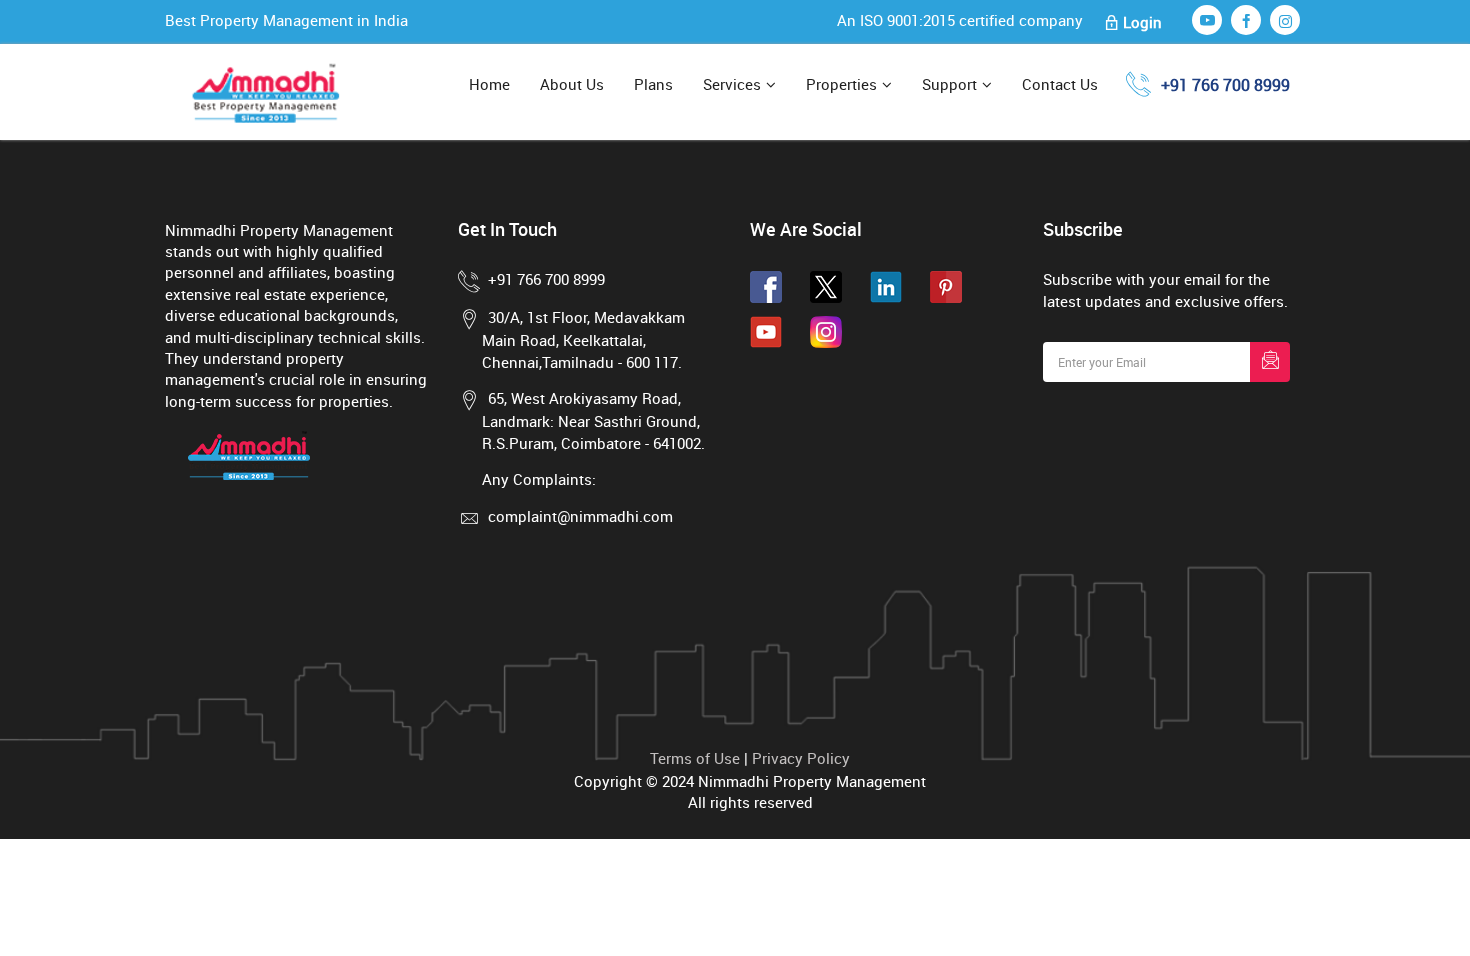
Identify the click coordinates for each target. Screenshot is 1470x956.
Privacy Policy (801, 758)
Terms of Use (695, 758)
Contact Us (1060, 84)
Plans (653, 84)
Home (489, 84)
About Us (572, 84)
